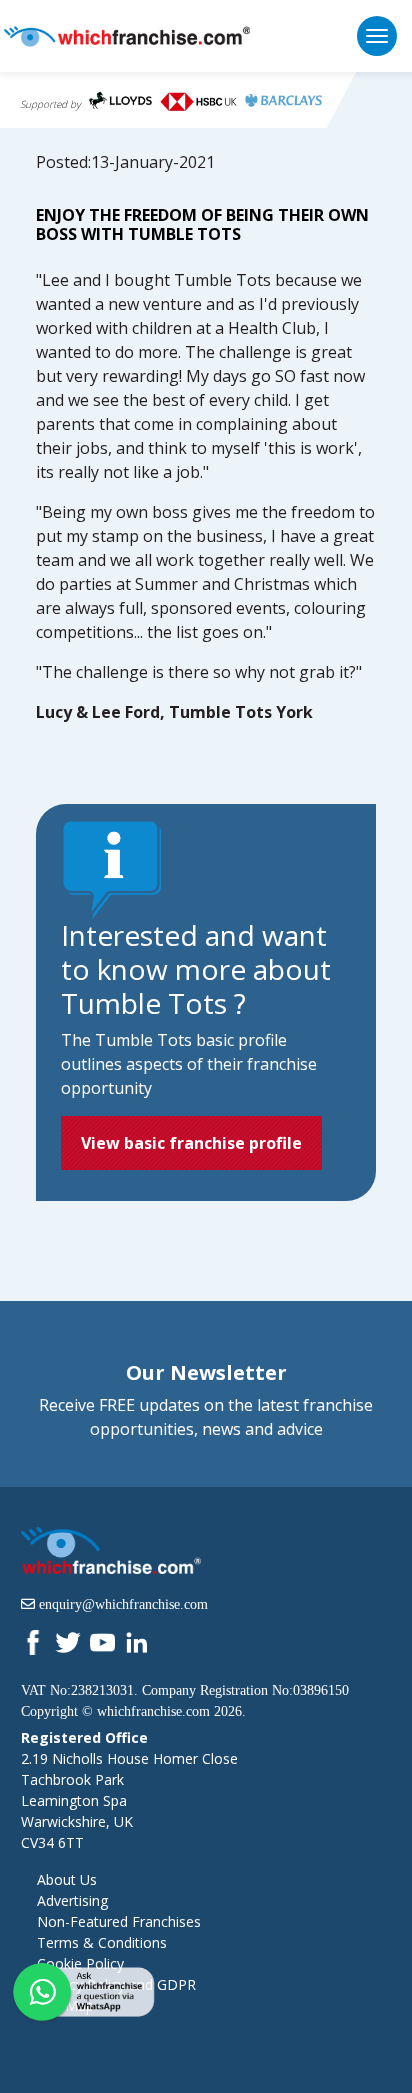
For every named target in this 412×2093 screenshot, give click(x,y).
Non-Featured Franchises (119, 1921)
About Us (67, 1879)
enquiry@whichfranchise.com (123, 1604)
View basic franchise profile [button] (191, 1143)
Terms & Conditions (102, 1942)
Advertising (72, 1900)
